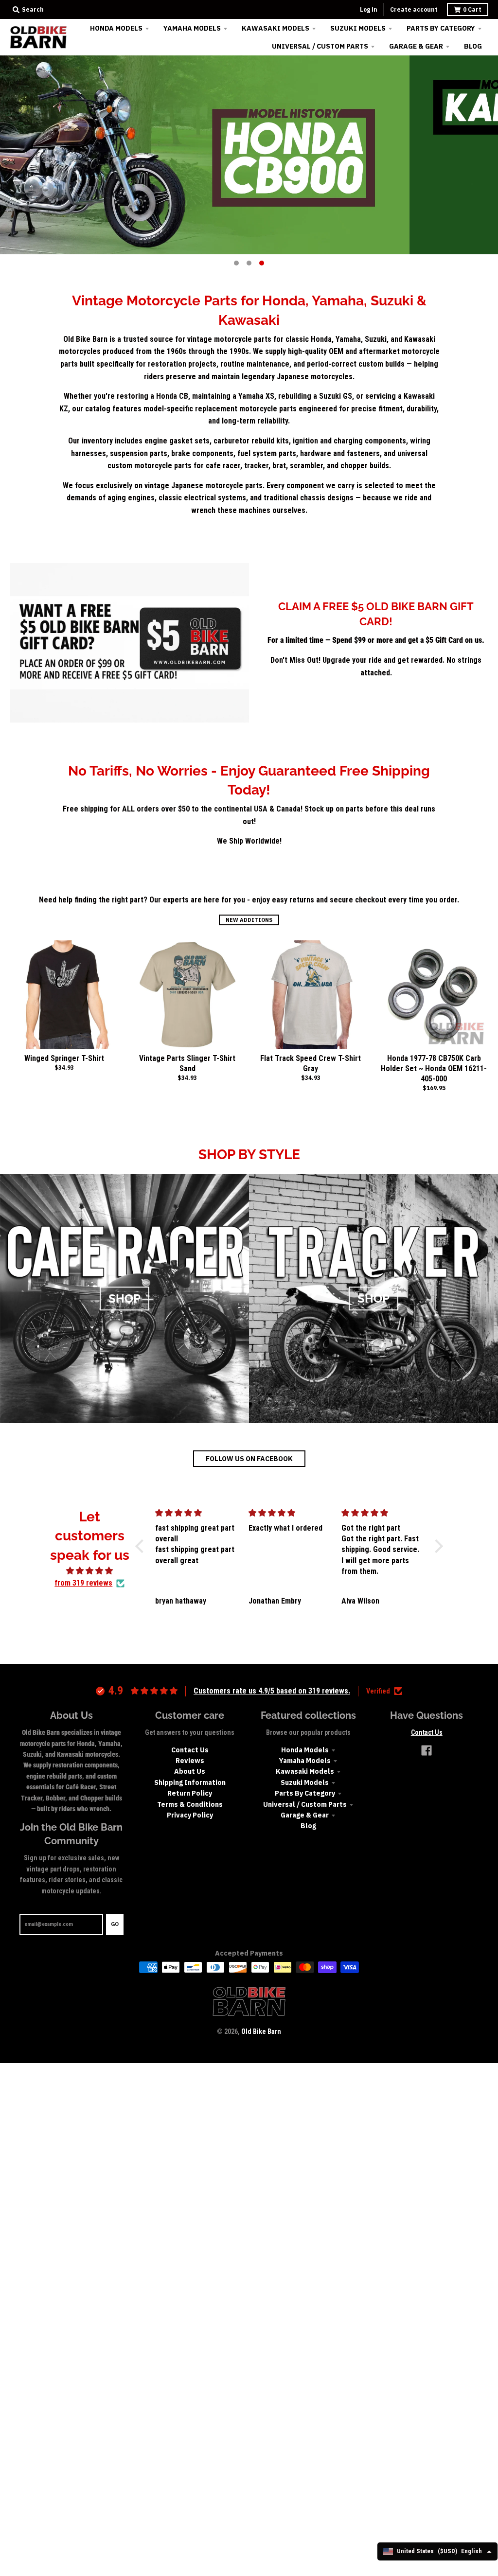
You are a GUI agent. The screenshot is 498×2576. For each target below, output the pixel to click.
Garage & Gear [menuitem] (416, 46)
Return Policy (190, 1793)
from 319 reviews (83, 1583)
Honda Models (305, 1750)
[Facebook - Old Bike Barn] (427, 1750)
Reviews (190, 1761)
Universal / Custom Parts (305, 1804)
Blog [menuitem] (473, 46)
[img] (89, 1571)
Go (115, 1924)
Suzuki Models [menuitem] (358, 28)
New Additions (249, 920)
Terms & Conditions (190, 1804)
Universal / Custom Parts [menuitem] (320, 46)
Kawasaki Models (305, 1771)
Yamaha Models (305, 1761)
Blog (308, 1826)
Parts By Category (305, 1793)
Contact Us (190, 1750)
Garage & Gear (305, 1815)
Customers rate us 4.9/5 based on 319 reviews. (272, 1691)
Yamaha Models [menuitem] (192, 28)
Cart (472, 9)
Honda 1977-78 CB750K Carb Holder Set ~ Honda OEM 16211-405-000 (434, 1068)
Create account (414, 9)
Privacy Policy (190, 1815)
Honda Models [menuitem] (116, 28)
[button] (142, 1546)
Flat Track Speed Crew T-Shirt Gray (311, 1063)
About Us (190, 1771)
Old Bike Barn (261, 2031)
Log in (369, 9)
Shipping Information (190, 1782)
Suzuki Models (305, 1782)
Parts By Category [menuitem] (441, 28)
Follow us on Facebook (249, 1459)
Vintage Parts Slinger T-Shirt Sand (187, 1063)
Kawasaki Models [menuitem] (276, 28)
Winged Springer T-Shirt (64, 1058)
